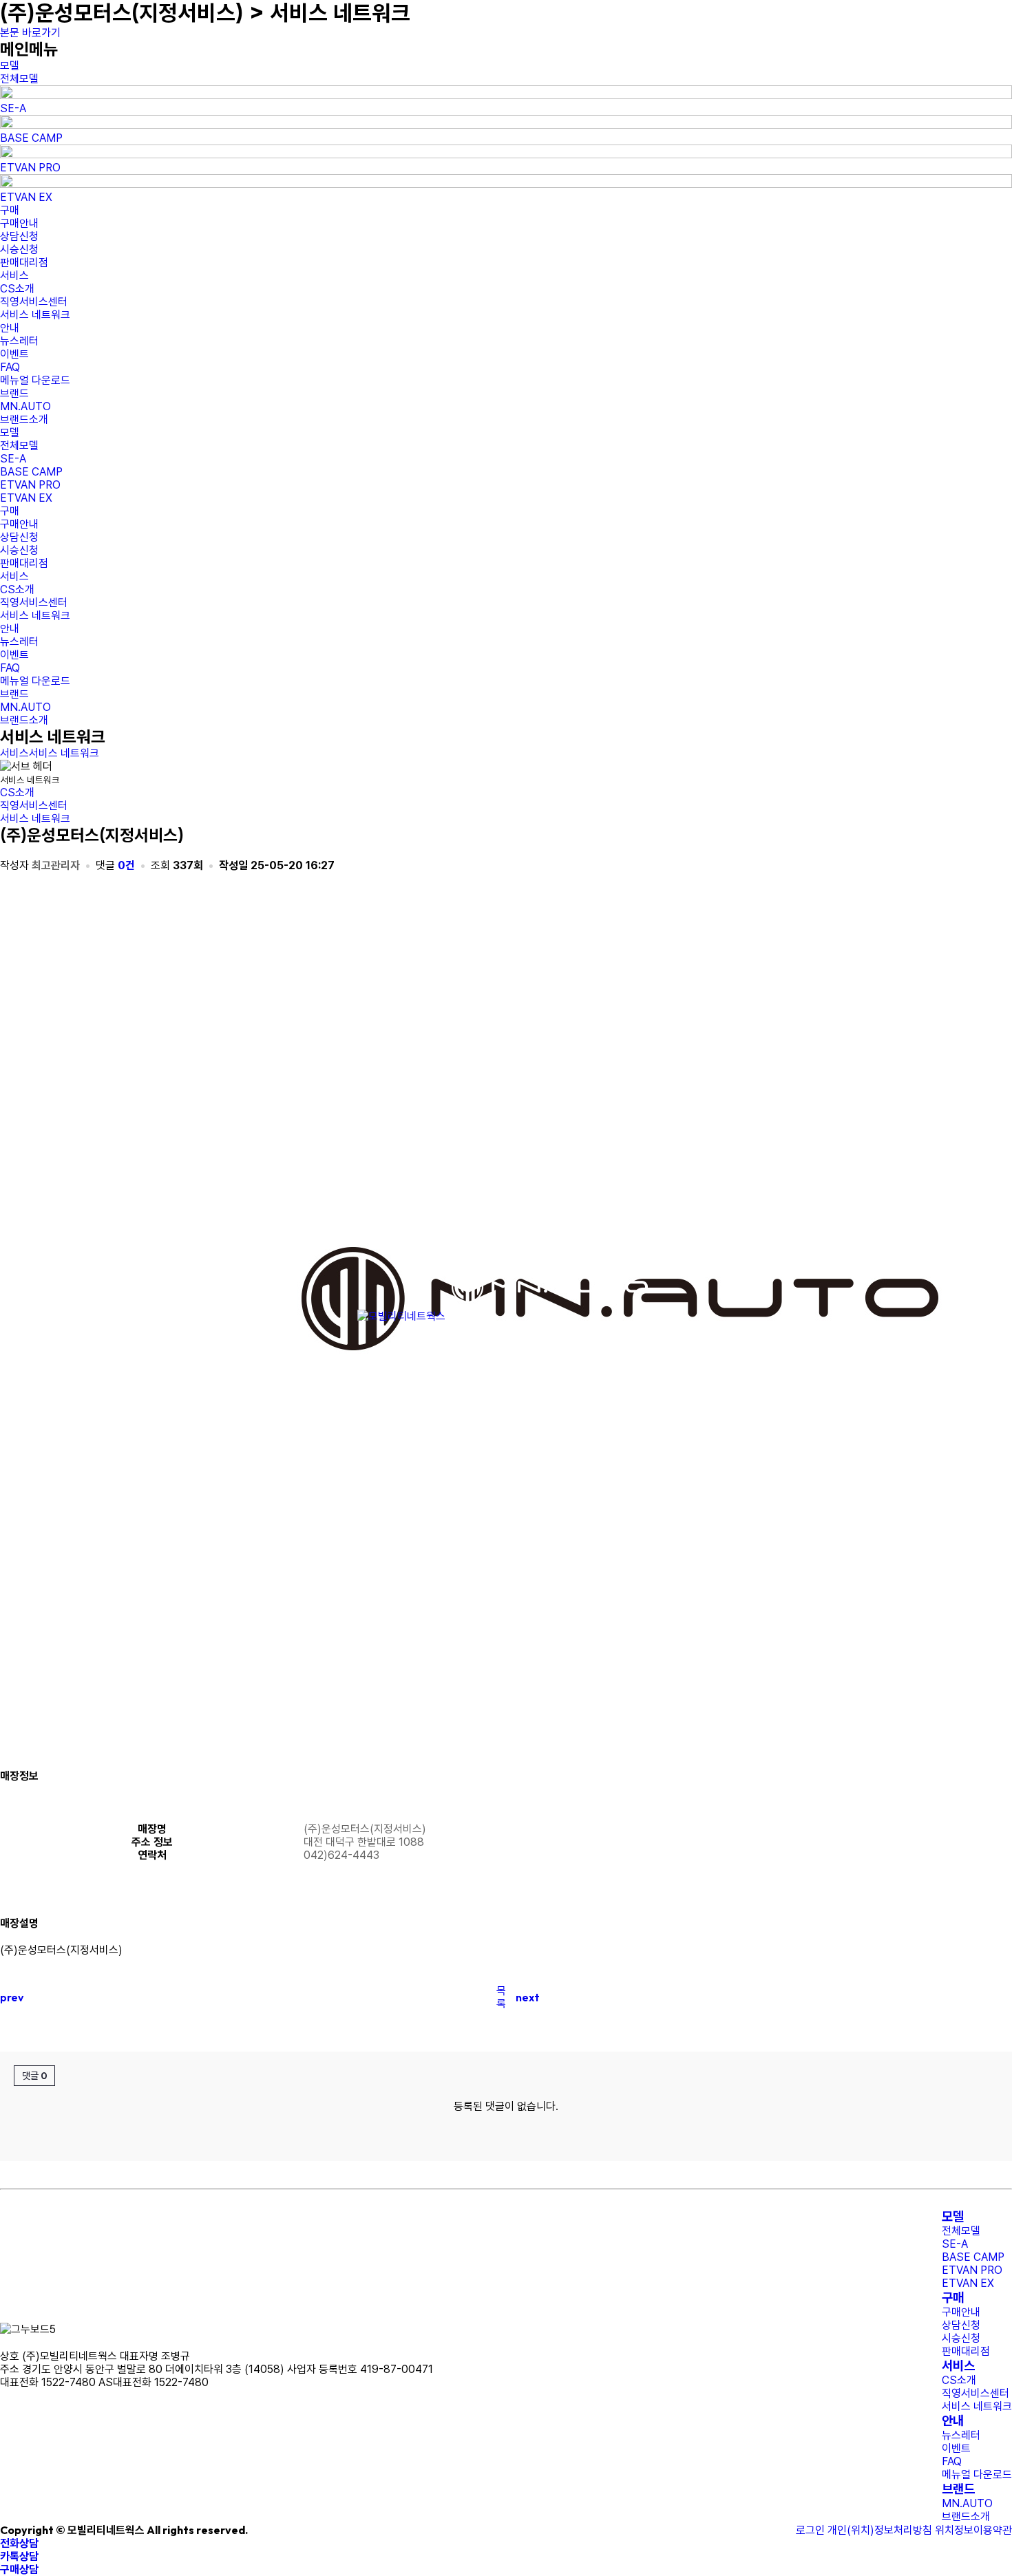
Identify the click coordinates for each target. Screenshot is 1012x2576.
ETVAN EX (26, 197)
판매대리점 (24, 263)
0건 (128, 865)
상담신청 (19, 236)
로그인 (810, 2530)
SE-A (13, 108)
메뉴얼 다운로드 (35, 380)
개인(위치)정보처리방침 (880, 2530)
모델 (953, 2216)
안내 (953, 2421)
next (528, 1997)
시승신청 (19, 249)
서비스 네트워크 (35, 315)
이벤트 (14, 354)
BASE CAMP (31, 138)
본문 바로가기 (30, 33)
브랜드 (958, 2489)
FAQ (10, 367)
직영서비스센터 (34, 302)
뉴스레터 (19, 341)
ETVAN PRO (30, 168)
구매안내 (19, 223)
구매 (953, 2298)
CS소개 (17, 289)
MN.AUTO (25, 406)
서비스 (14, 753)
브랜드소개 (24, 419)
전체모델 (19, 79)
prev (12, 1997)
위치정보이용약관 (973, 2530)
